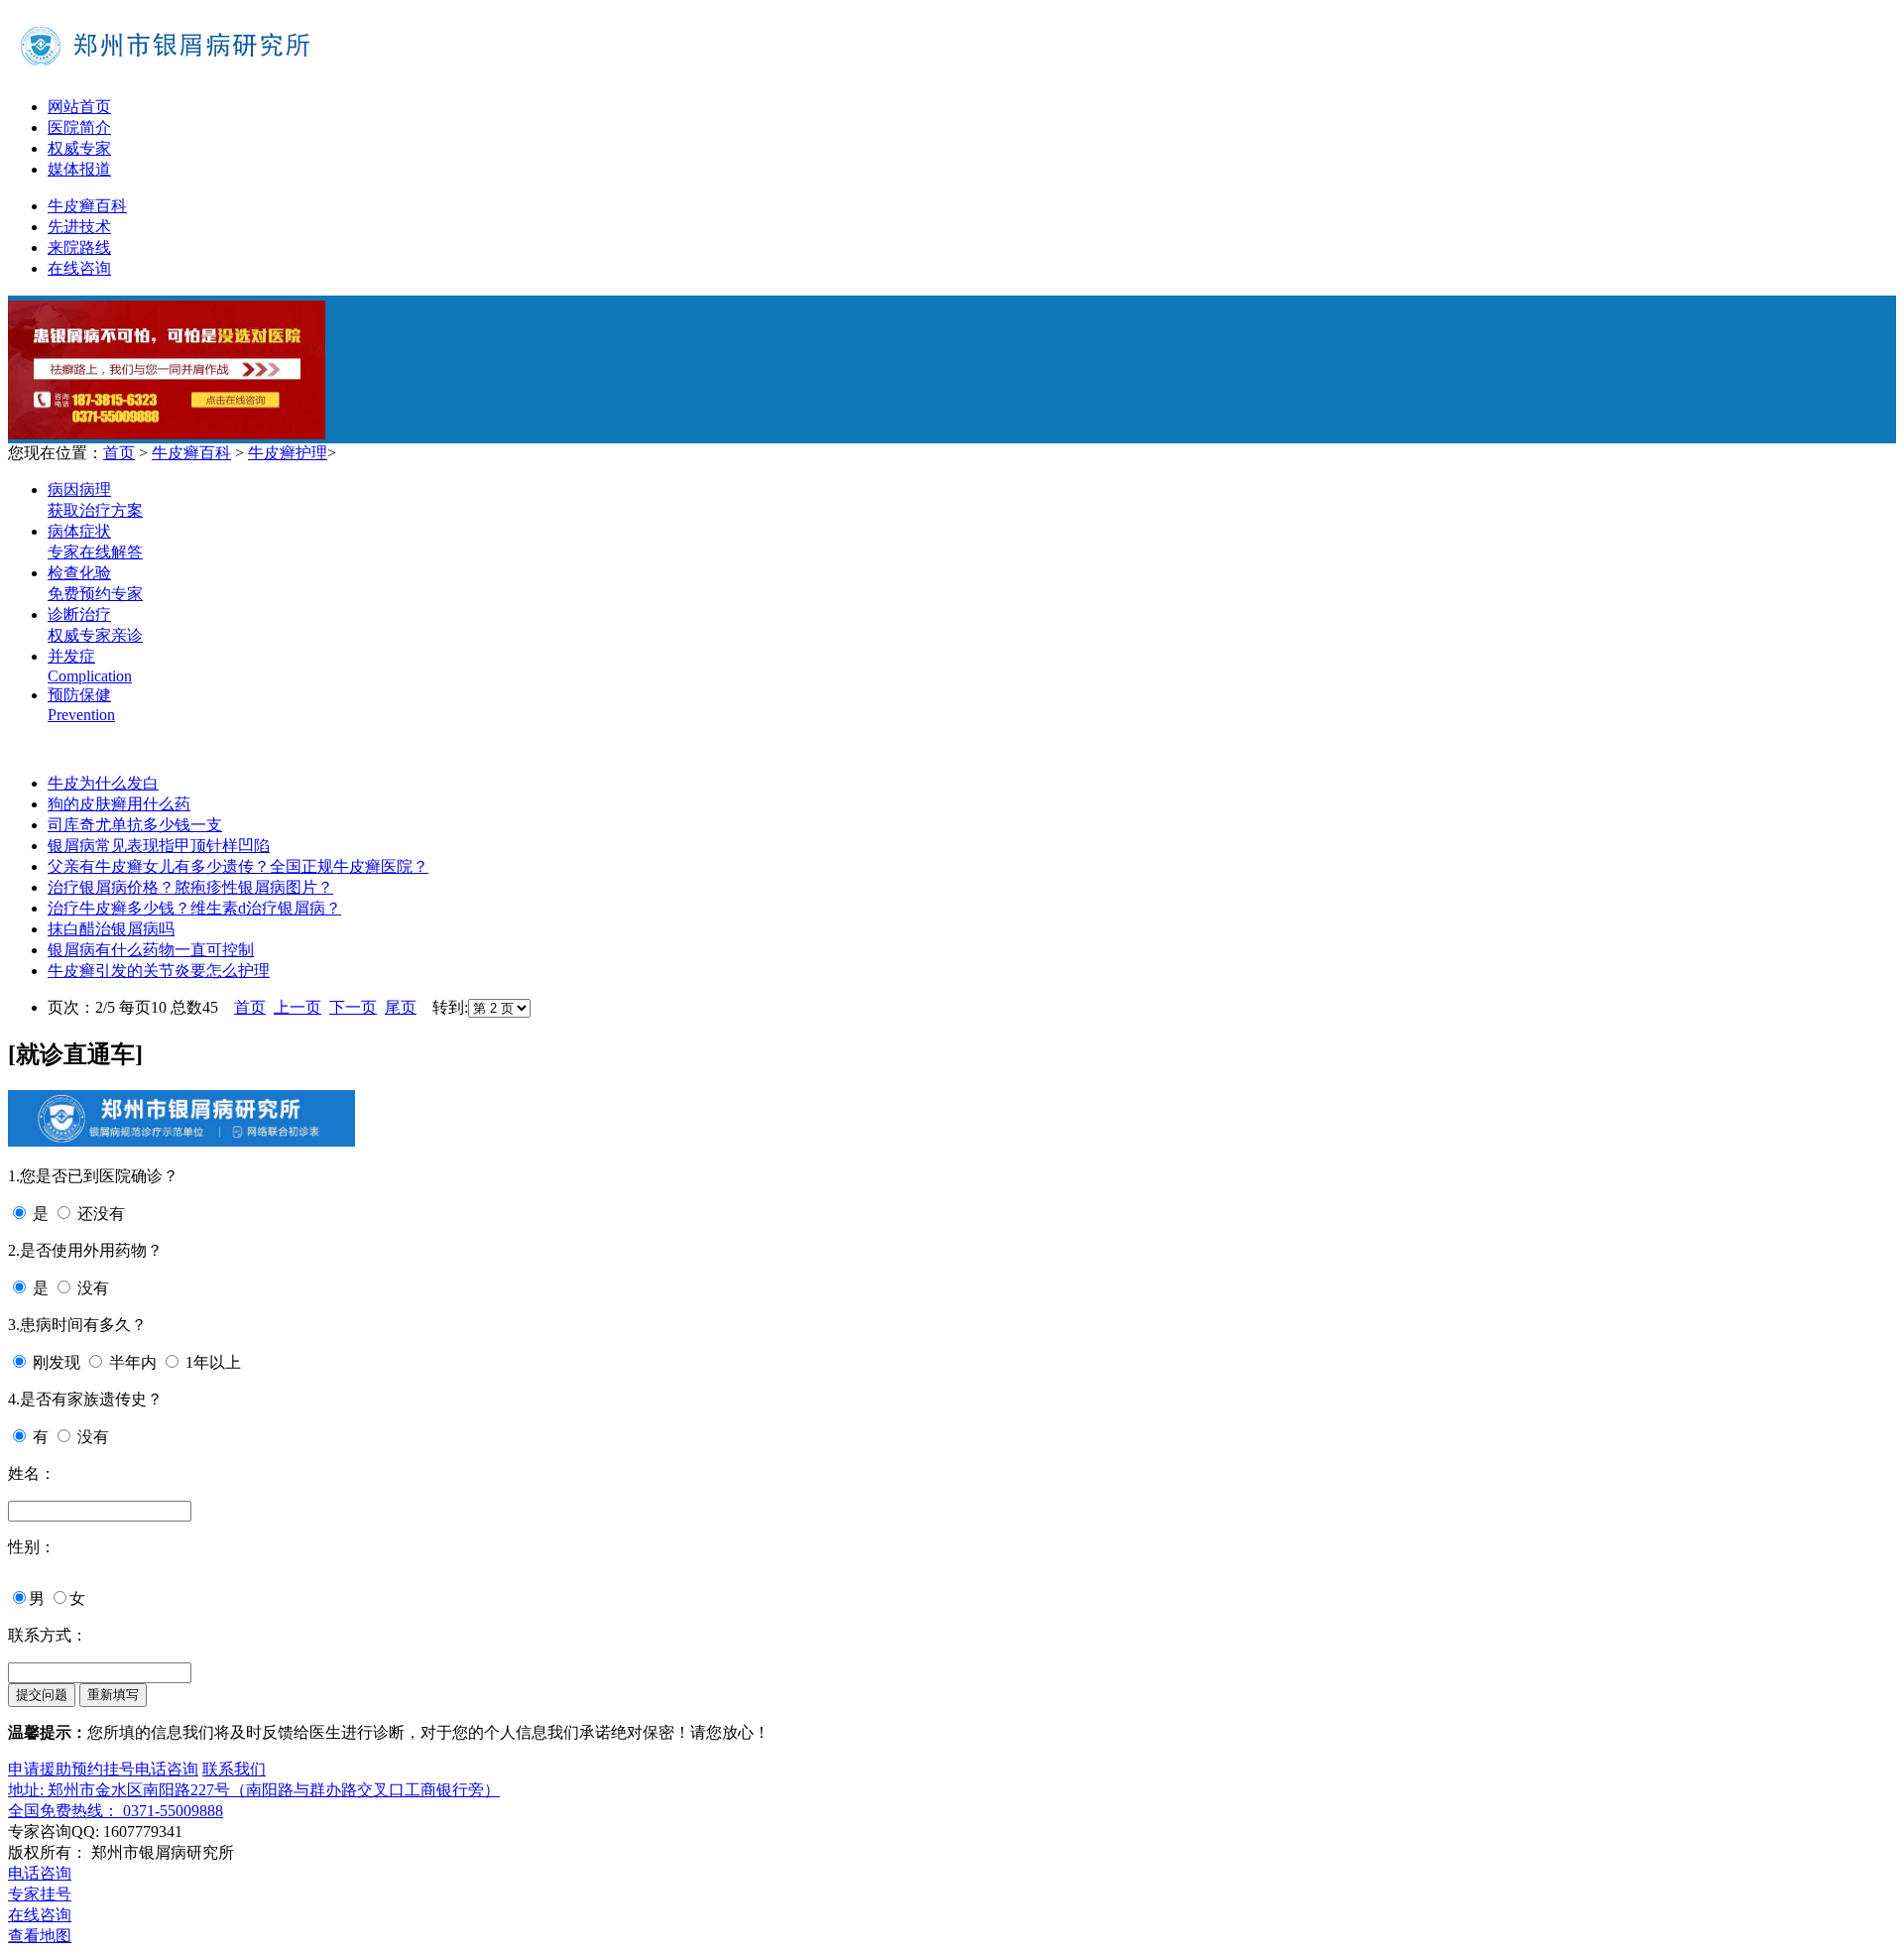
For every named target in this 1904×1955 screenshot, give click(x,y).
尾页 (401, 1007)
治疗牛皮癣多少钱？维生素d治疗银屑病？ (194, 908)
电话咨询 (167, 1769)
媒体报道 (79, 169)
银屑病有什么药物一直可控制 (151, 950)
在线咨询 (79, 268)
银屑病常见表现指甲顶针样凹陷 (159, 846)
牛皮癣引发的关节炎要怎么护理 (159, 971)
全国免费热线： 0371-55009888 (116, 1811)
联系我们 (234, 1769)
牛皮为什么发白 (103, 783)
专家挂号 (40, 1894)
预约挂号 (103, 1769)
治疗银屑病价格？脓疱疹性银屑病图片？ (190, 887)
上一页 (297, 1007)
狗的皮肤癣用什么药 (119, 804)
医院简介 (79, 127)
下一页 (353, 1007)
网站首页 (79, 107)
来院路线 (79, 247)
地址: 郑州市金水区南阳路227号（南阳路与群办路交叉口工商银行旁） (254, 1790)
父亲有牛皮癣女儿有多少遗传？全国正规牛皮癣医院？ (238, 866)
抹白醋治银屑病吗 (111, 929)
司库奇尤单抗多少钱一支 (135, 825)
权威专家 (79, 148)
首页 (119, 453)
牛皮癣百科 (87, 206)
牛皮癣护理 (288, 453)
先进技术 (79, 227)
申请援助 (40, 1769)
